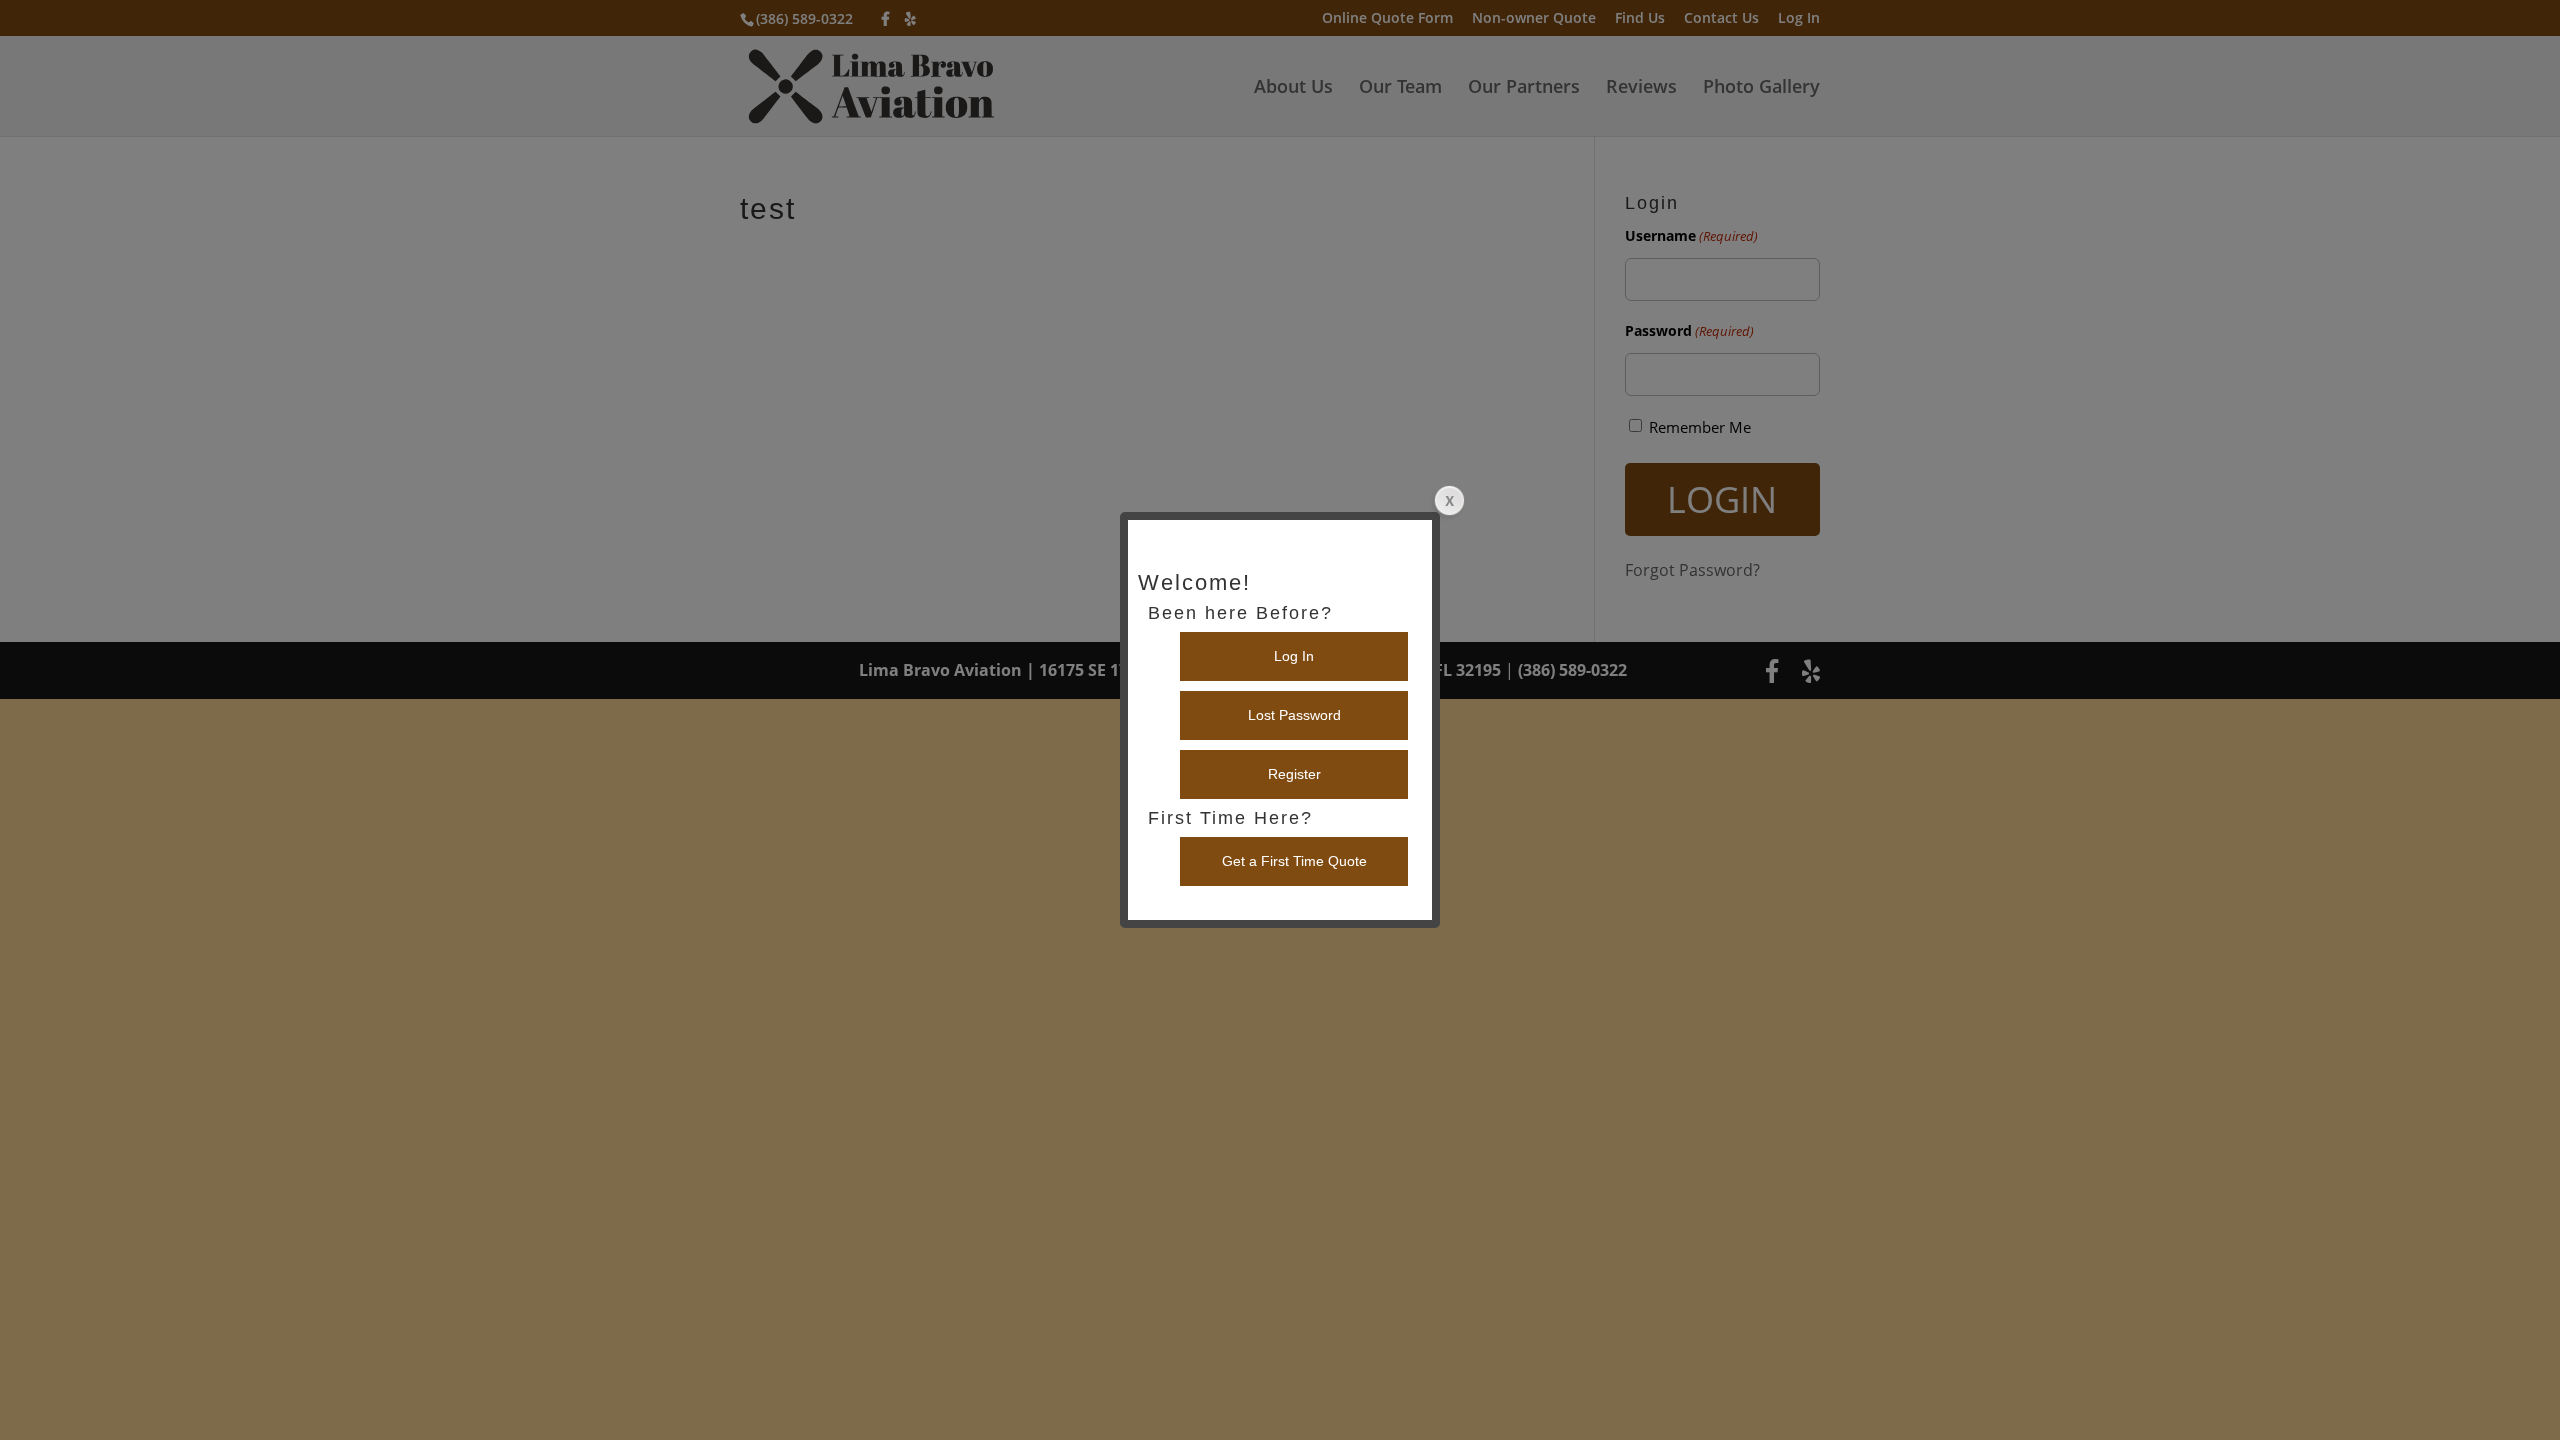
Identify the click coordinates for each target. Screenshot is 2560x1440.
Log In (1294, 656)
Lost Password (1294, 715)
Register (1294, 774)
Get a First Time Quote (1294, 861)
